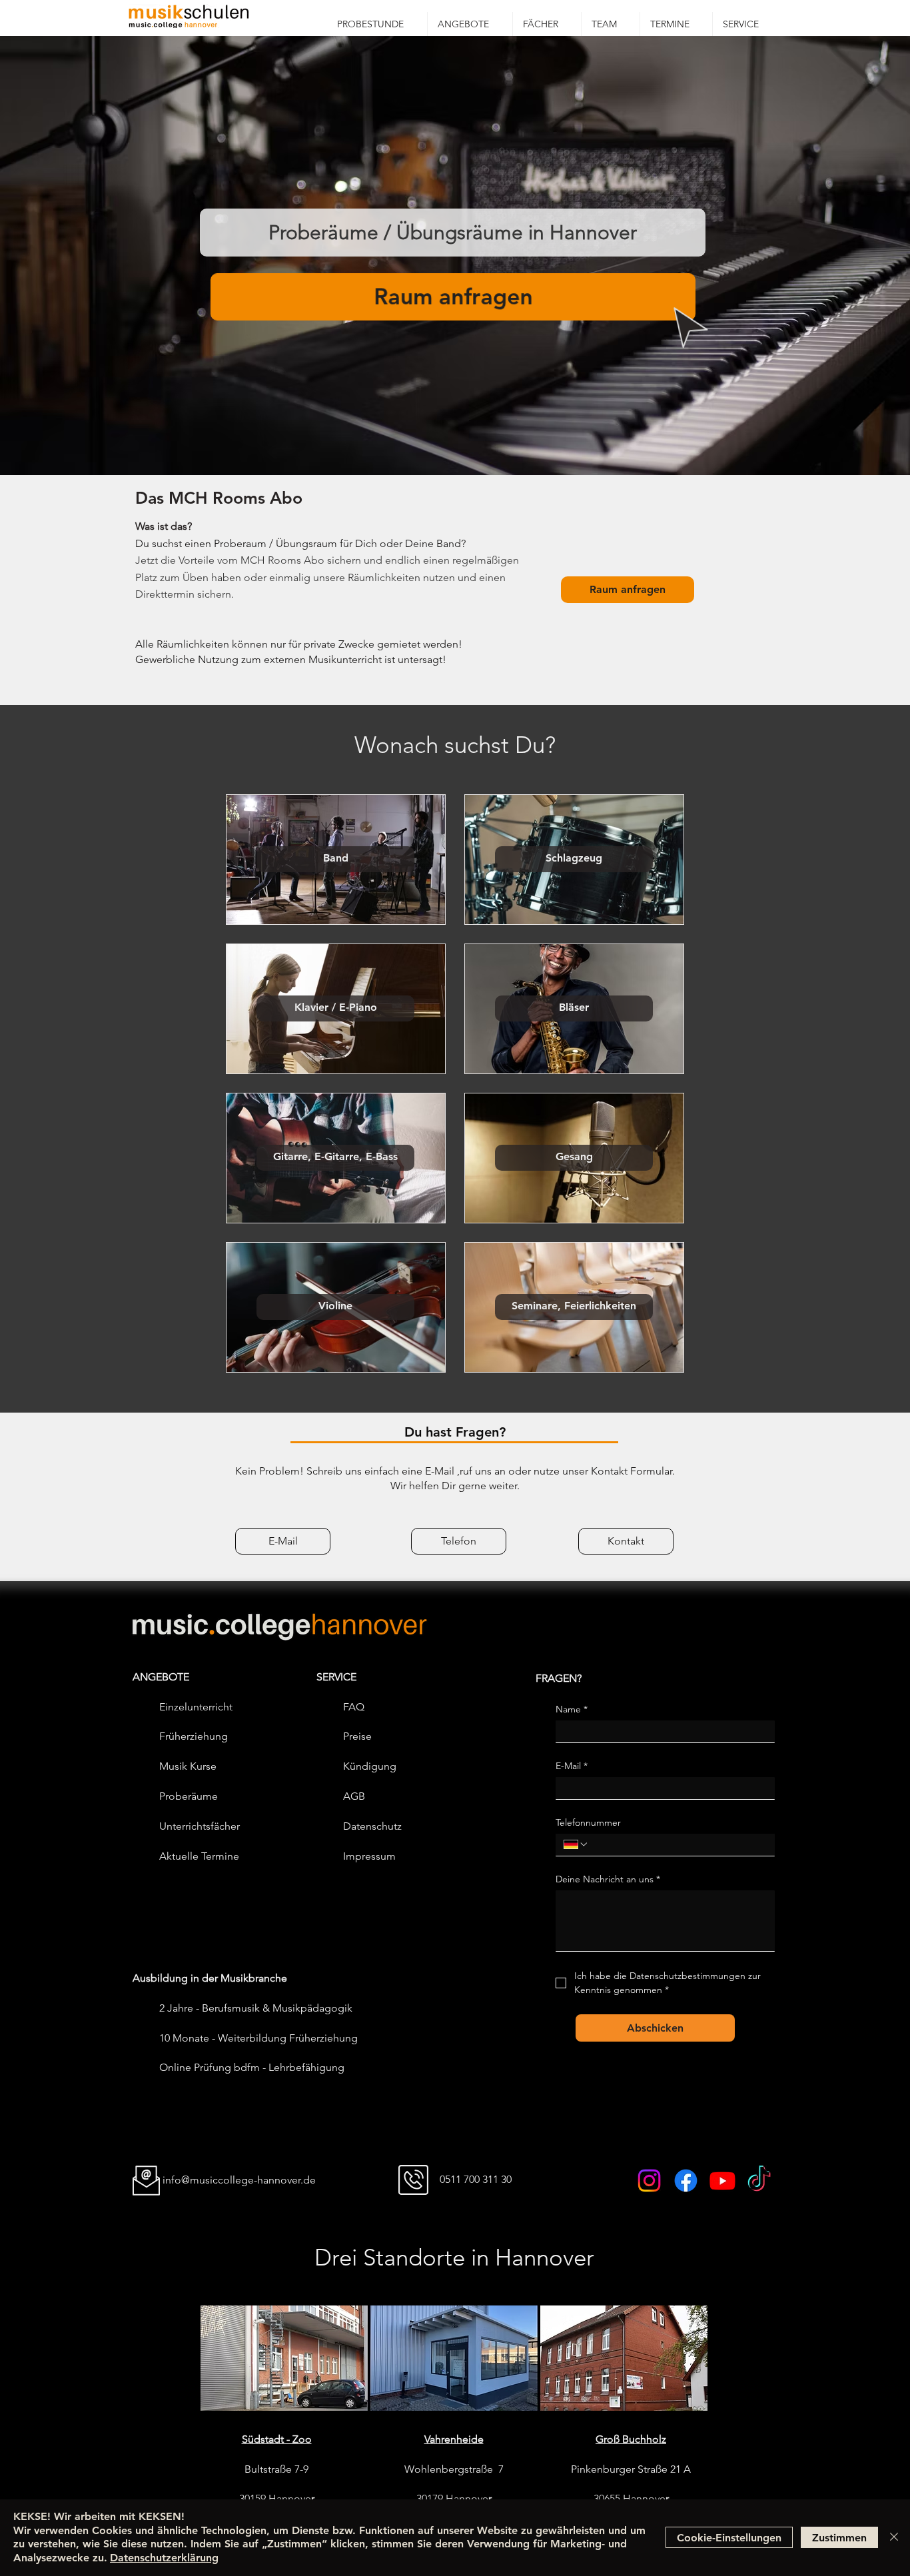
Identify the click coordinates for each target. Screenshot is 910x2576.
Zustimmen (839, 2538)
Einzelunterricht (196, 1707)
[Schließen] (894, 2538)
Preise (357, 1736)
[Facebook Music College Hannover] (686, 2181)
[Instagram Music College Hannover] (649, 2181)
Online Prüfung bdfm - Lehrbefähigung (252, 2067)
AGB (354, 1796)
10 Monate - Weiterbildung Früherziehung (258, 2038)
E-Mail (572, 1766)
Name (572, 1709)
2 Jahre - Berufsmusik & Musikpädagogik (256, 2008)
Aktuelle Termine (199, 1856)
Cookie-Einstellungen (729, 2538)
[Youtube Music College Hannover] (722, 2181)
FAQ (354, 1707)
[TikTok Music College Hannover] (759, 2181)
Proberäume (189, 1796)
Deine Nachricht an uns (608, 1879)
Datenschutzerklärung (164, 2558)
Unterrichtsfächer (200, 1826)
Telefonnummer (588, 1823)
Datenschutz (372, 1826)
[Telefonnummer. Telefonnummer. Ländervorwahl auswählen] (576, 1844)
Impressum (369, 1856)
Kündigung (370, 1766)
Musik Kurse (188, 1766)
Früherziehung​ (194, 1736)
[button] (470, 24)
